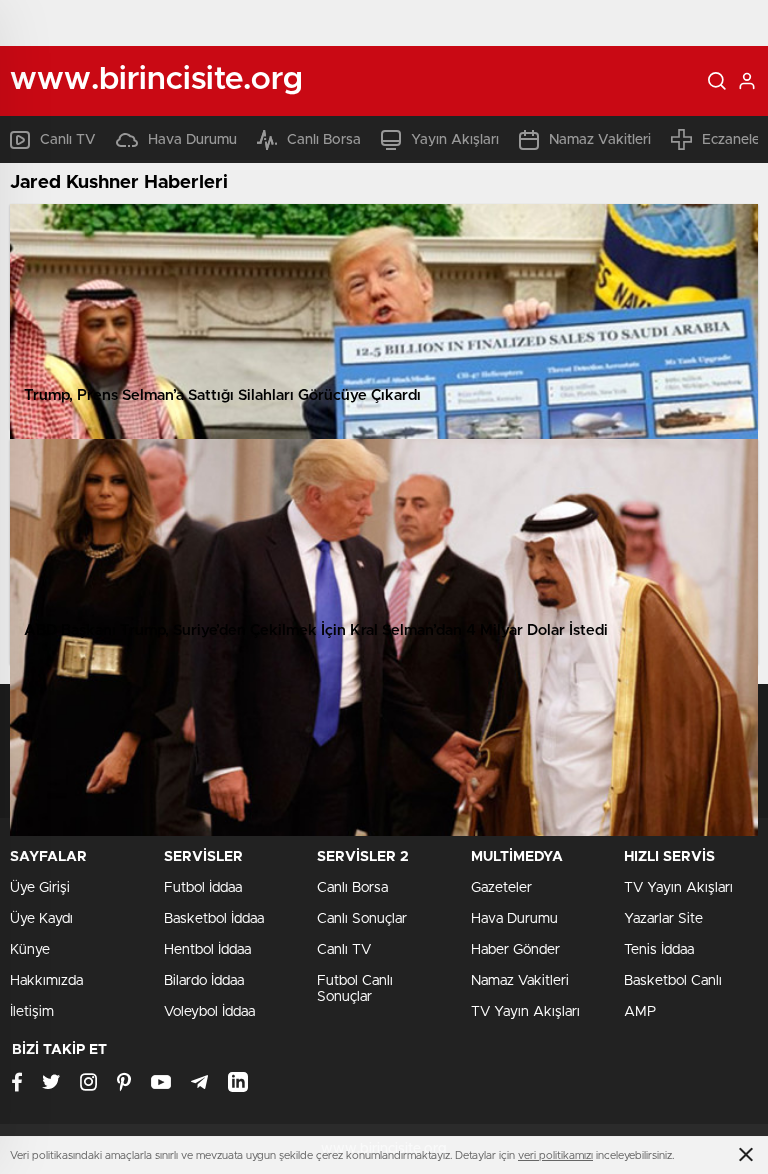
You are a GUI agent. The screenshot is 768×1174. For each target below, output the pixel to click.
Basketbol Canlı (673, 981)
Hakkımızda (46, 981)
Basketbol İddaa (214, 919)
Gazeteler (501, 888)
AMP (640, 1012)
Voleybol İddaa (209, 1012)
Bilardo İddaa (204, 981)
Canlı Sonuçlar (362, 919)
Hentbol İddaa (207, 950)
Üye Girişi (40, 888)
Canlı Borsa (324, 140)
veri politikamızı (555, 1155)
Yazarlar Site (663, 919)
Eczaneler (733, 140)
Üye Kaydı (41, 919)
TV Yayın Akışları (525, 1012)
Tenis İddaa (659, 950)
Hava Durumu (192, 140)
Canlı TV (68, 140)
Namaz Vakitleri (600, 140)
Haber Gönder (515, 950)
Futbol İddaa (203, 888)
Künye (30, 950)
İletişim (32, 1012)
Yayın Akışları (455, 140)
